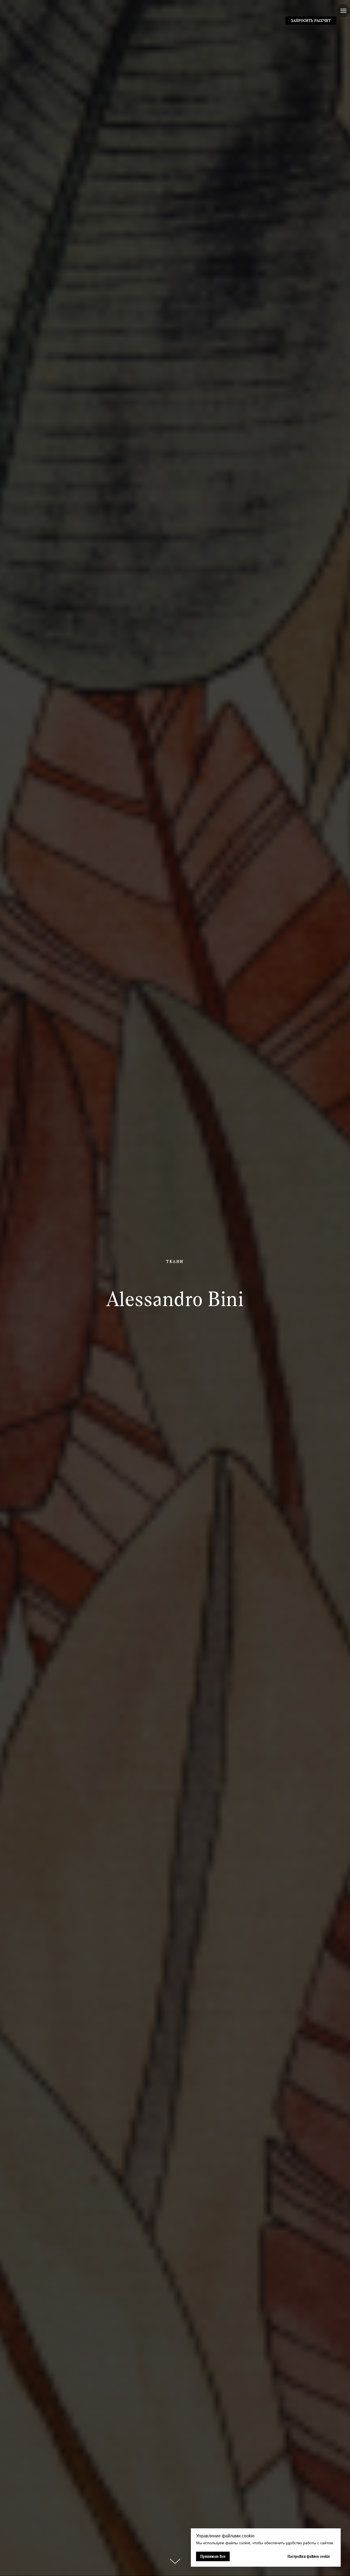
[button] (311, 21)
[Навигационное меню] (343, 11)
